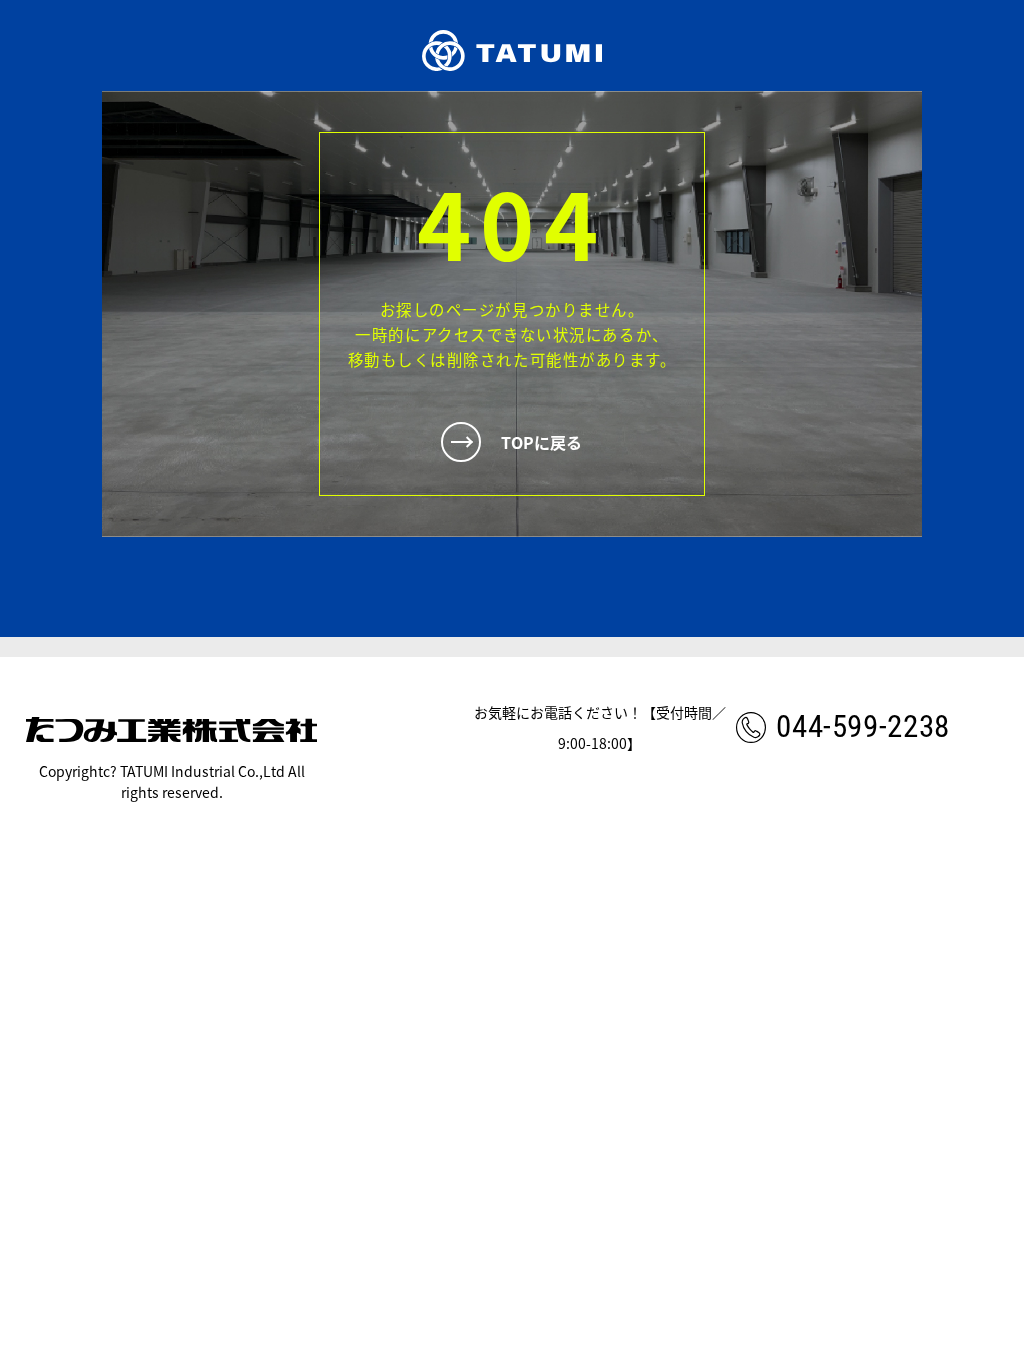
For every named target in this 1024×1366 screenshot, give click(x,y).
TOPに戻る (541, 442)
